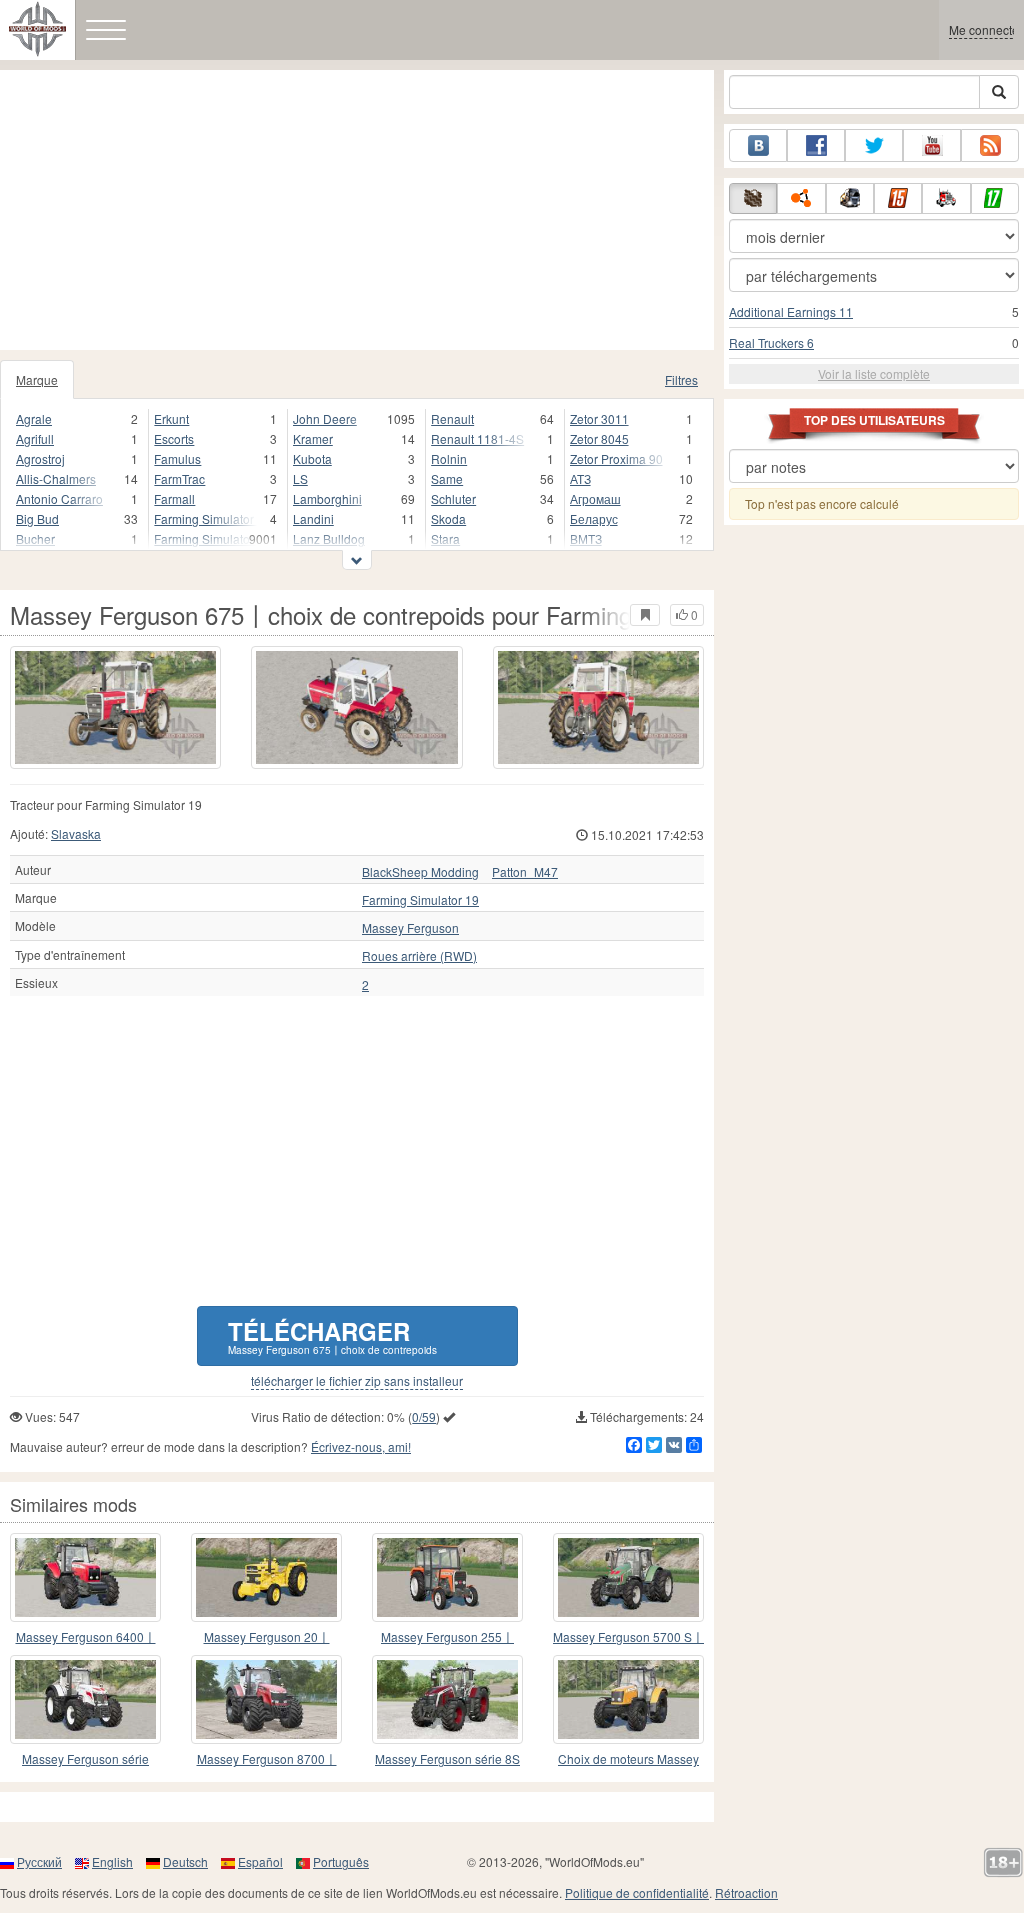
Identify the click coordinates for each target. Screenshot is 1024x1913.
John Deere (325, 418)
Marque (37, 379)
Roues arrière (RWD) (419, 956)
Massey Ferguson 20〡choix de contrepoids (267, 1637)
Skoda (448, 518)
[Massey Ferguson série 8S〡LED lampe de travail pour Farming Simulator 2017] (447, 1699)
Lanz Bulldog (329, 538)
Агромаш (595, 498)
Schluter (453, 498)
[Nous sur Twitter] (874, 145)
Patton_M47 (525, 872)
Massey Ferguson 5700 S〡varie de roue (628, 1637)
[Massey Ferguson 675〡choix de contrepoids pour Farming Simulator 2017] (115, 707)
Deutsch (185, 1861)
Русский (39, 1861)
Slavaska (76, 833)
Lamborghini (327, 498)
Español (260, 1861)
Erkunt (171, 418)
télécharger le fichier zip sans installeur (357, 1381)
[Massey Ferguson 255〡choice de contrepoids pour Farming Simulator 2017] (447, 1577)
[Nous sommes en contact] (758, 145)
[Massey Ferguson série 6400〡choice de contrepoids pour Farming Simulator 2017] (85, 1577)
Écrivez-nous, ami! (361, 1446)
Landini (313, 518)
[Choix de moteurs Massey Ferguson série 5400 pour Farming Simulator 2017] (628, 1699)
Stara (445, 538)
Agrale (34, 418)
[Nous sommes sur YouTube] (932, 145)
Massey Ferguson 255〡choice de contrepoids (447, 1637)
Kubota (312, 458)
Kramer (313, 438)
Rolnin (449, 458)
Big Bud (37, 518)
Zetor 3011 (599, 418)
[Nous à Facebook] (816, 145)
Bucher (35, 538)
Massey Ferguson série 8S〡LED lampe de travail (447, 1759)
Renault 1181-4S (477, 438)
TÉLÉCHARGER (332, 1335)
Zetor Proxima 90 (616, 458)
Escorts (174, 438)
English (112, 1861)
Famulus (177, 458)
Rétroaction (746, 1892)
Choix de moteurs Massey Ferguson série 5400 (628, 1759)
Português (341, 1861)
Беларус (594, 518)
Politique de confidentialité (637, 1892)
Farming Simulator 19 (205, 538)
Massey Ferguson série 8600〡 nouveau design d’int (85, 1759)
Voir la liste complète (874, 373)
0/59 (424, 1416)
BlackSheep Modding (420, 872)
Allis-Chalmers (56, 478)
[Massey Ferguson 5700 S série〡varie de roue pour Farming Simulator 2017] (628, 1577)
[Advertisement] (357, 210)
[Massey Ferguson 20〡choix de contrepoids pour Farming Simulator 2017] (266, 1577)
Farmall (174, 498)
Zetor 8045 (599, 438)
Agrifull (35, 438)
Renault (452, 418)
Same (447, 478)
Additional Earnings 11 (791, 311)
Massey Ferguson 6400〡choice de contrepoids (86, 1637)
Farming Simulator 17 (205, 518)
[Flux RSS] (990, 145)
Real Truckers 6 (771, 342)
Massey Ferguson (410, 928)
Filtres (681, 379)
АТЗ (580, 478)
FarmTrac (179, 478)
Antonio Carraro (59, 498)
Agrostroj (40, 458)
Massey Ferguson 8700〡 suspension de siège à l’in (267, 1759)
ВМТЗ (586, 538)
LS (300, 478)
